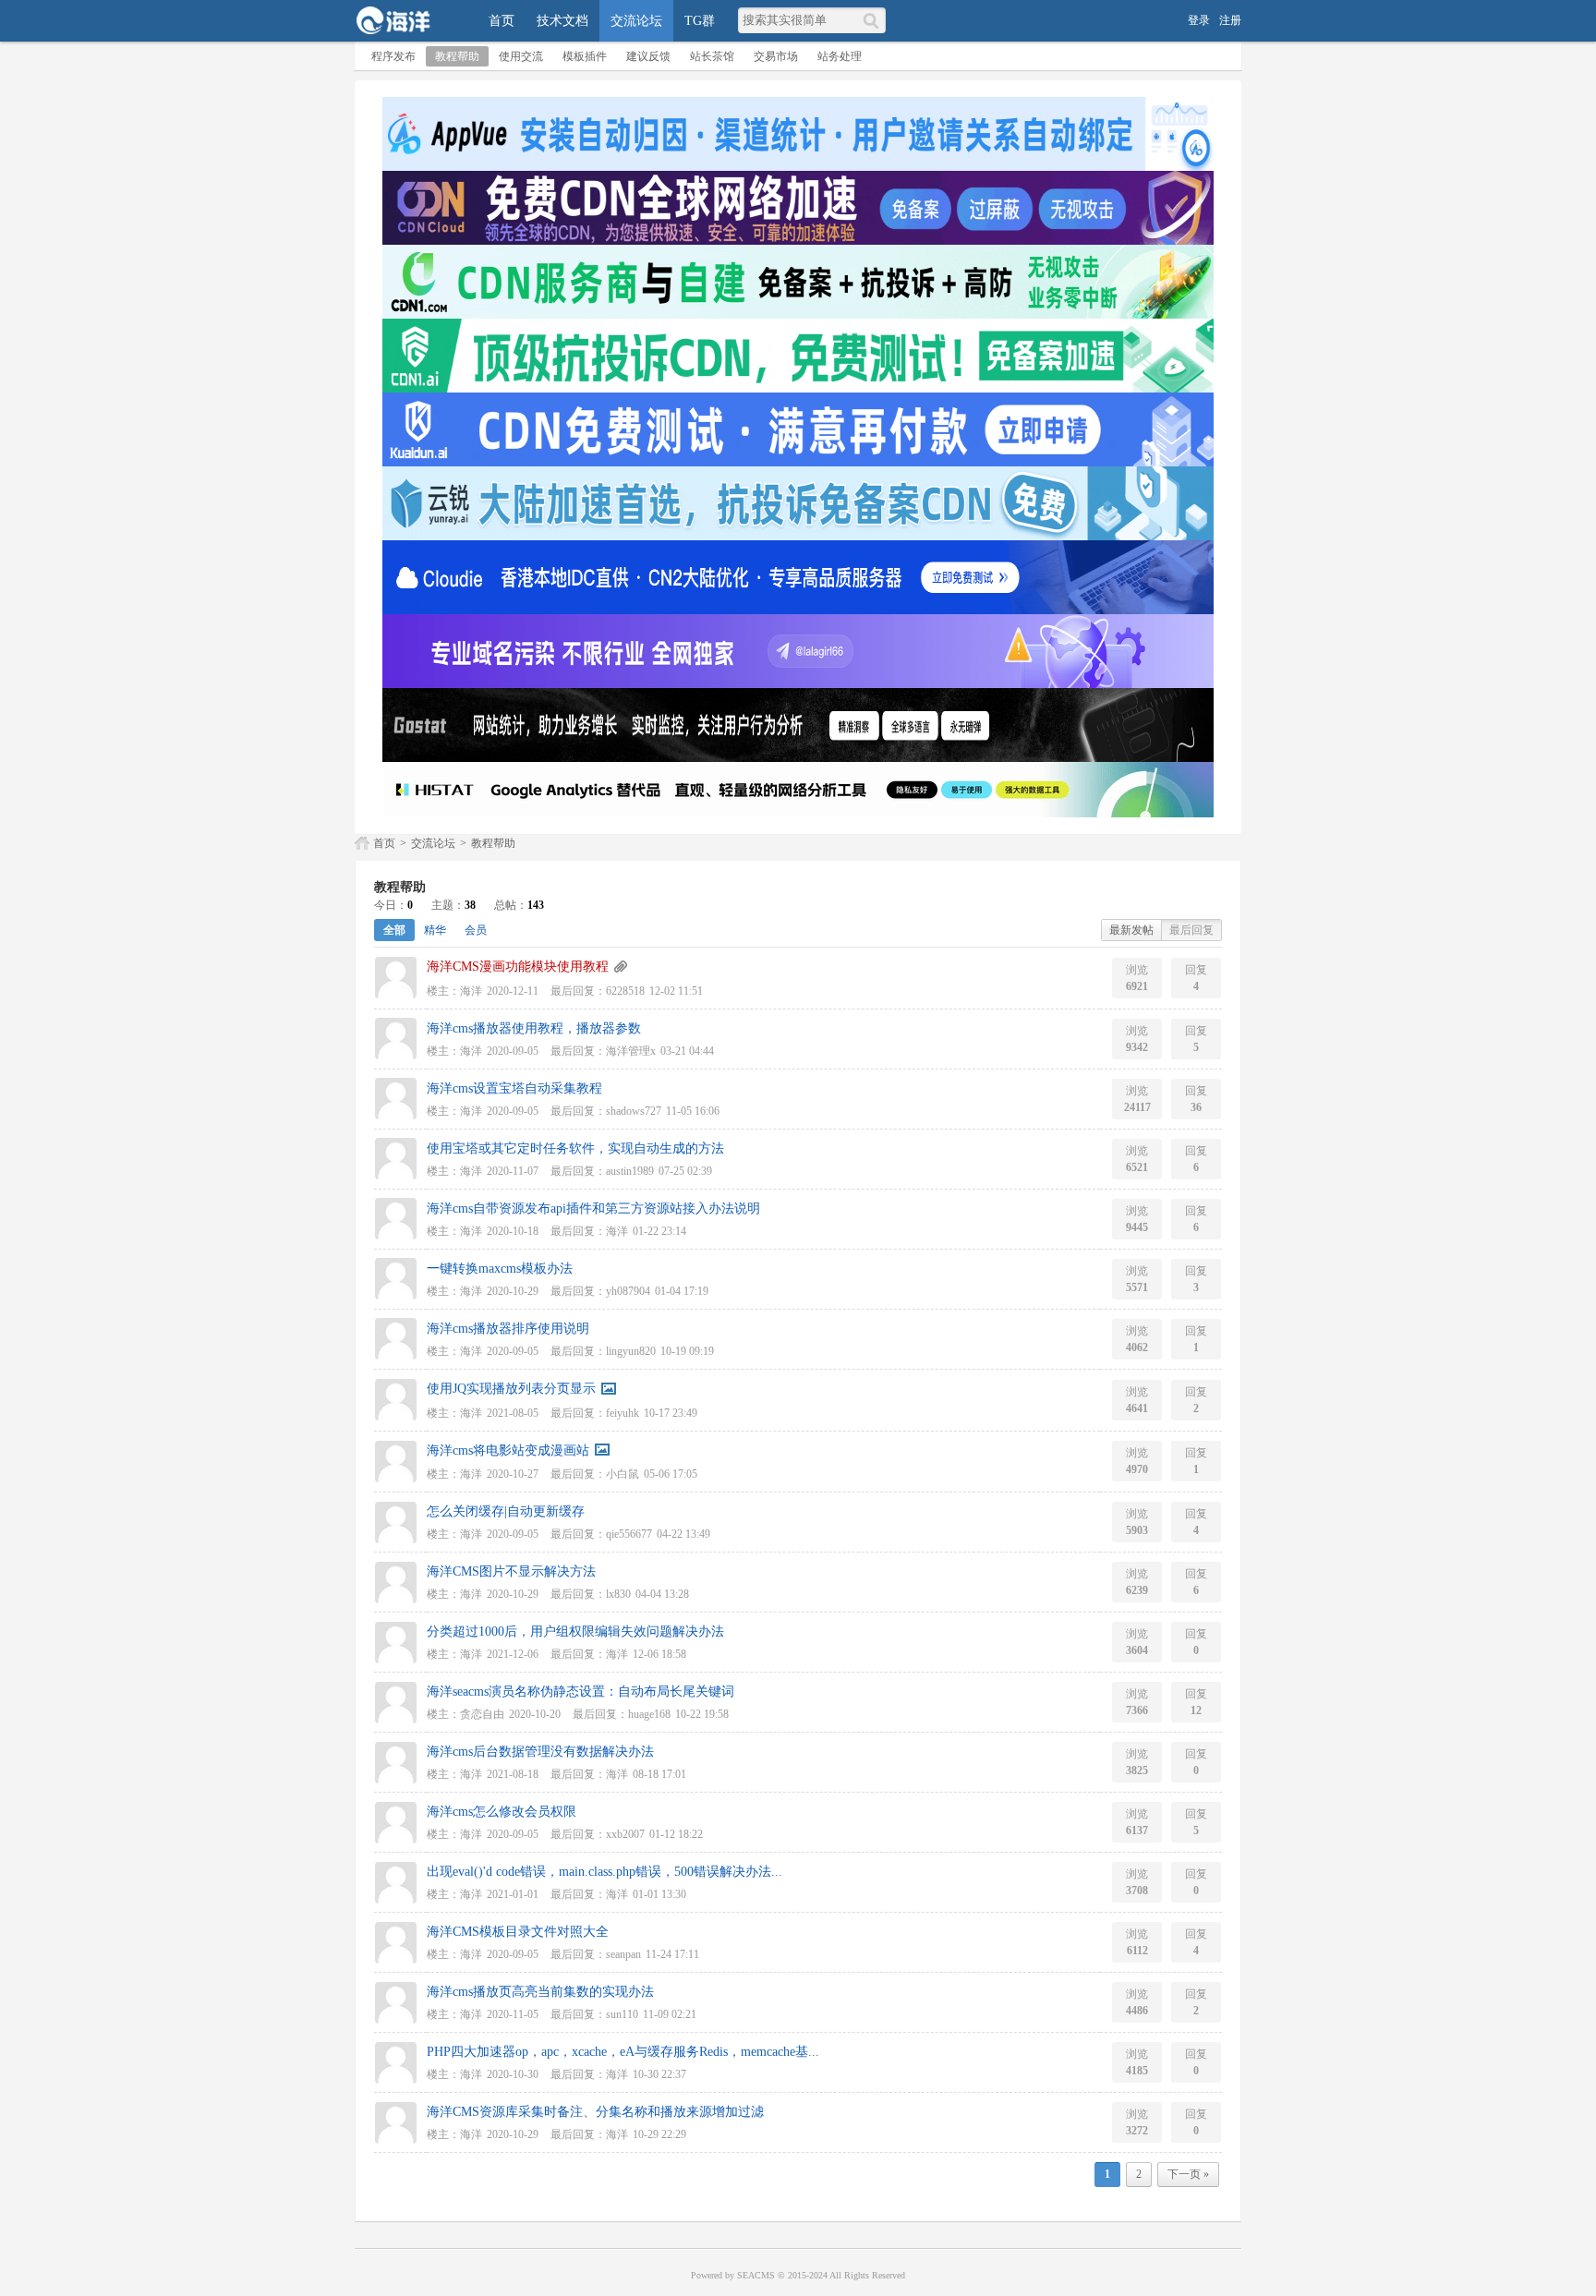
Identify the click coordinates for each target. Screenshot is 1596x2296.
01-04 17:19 (682, 1291)
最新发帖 (1131, 930)
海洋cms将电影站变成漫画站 (508, 1450)
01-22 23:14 (659, 1231)
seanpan (623, 1954)
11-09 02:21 (670, 2014)
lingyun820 (631, 1351)
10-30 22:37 (659, 2074)
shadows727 (634, 1111)
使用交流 (521, 56)
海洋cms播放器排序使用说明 (508, 1329)
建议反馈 (648, 56)
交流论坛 (636, 21)
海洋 (471, 991)
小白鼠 (623, 1474)
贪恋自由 (482, 1714)
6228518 (625, 991)
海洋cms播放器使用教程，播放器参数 (534, 1028)
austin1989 (630, 1171)
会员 (476, 930)
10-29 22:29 (659, 2134)
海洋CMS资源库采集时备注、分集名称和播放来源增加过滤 (595, 2112)
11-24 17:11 (672, 1954)
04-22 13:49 (683, 1534)
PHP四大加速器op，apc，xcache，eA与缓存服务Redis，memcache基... (623, 2052)
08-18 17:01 (659, 1774)
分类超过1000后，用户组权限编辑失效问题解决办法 (575, 1631)
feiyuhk (623, 1413)
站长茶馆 (712, 56)
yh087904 (628, 1291)
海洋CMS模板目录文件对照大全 (518, 1932)
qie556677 (629, 1534)
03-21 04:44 (687, 1051)
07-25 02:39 (685, 1171)
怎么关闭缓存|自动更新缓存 (506, 1511)
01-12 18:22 (676, 1834)
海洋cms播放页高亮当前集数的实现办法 (540, 1992)
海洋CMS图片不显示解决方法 (511, 1571)
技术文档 (562, 21)
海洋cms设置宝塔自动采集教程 (514, 1088)
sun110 (622, 2014)
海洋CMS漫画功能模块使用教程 (518, 967)
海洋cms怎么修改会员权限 (502, 1812)
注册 (1230, 20)
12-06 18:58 (659, 1654)
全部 (394, 930)
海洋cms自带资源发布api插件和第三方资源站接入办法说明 (593, 1208)
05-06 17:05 (671, 1474)
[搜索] (874, 20)
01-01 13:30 (659, 1894)
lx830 (618, 1594)
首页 (502, 21)
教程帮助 (457, 56)
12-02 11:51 (676, 991)
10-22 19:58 (702, 1714)
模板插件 (585, 56)
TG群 (700, 21)
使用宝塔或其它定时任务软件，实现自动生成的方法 (575, 1148)
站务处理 (840, 56)
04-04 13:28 (662, 1594)
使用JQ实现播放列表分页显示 (511, 1389)
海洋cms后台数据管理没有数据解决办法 (540, 1752)
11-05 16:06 (693, 1111)
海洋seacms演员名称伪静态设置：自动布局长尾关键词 (580, 1692)
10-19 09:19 (687, 1351)
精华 (435, 930)
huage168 (649, 1714)
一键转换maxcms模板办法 (500, 1269)
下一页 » (1188, 2174)
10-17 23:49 (671, 1413)
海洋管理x (631, 1051)
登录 (1199, 20)
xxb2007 (625, 1834)
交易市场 (776, 56)
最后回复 (1191, 930)
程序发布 (393, 56)
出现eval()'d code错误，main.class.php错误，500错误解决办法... (605, 1872)
